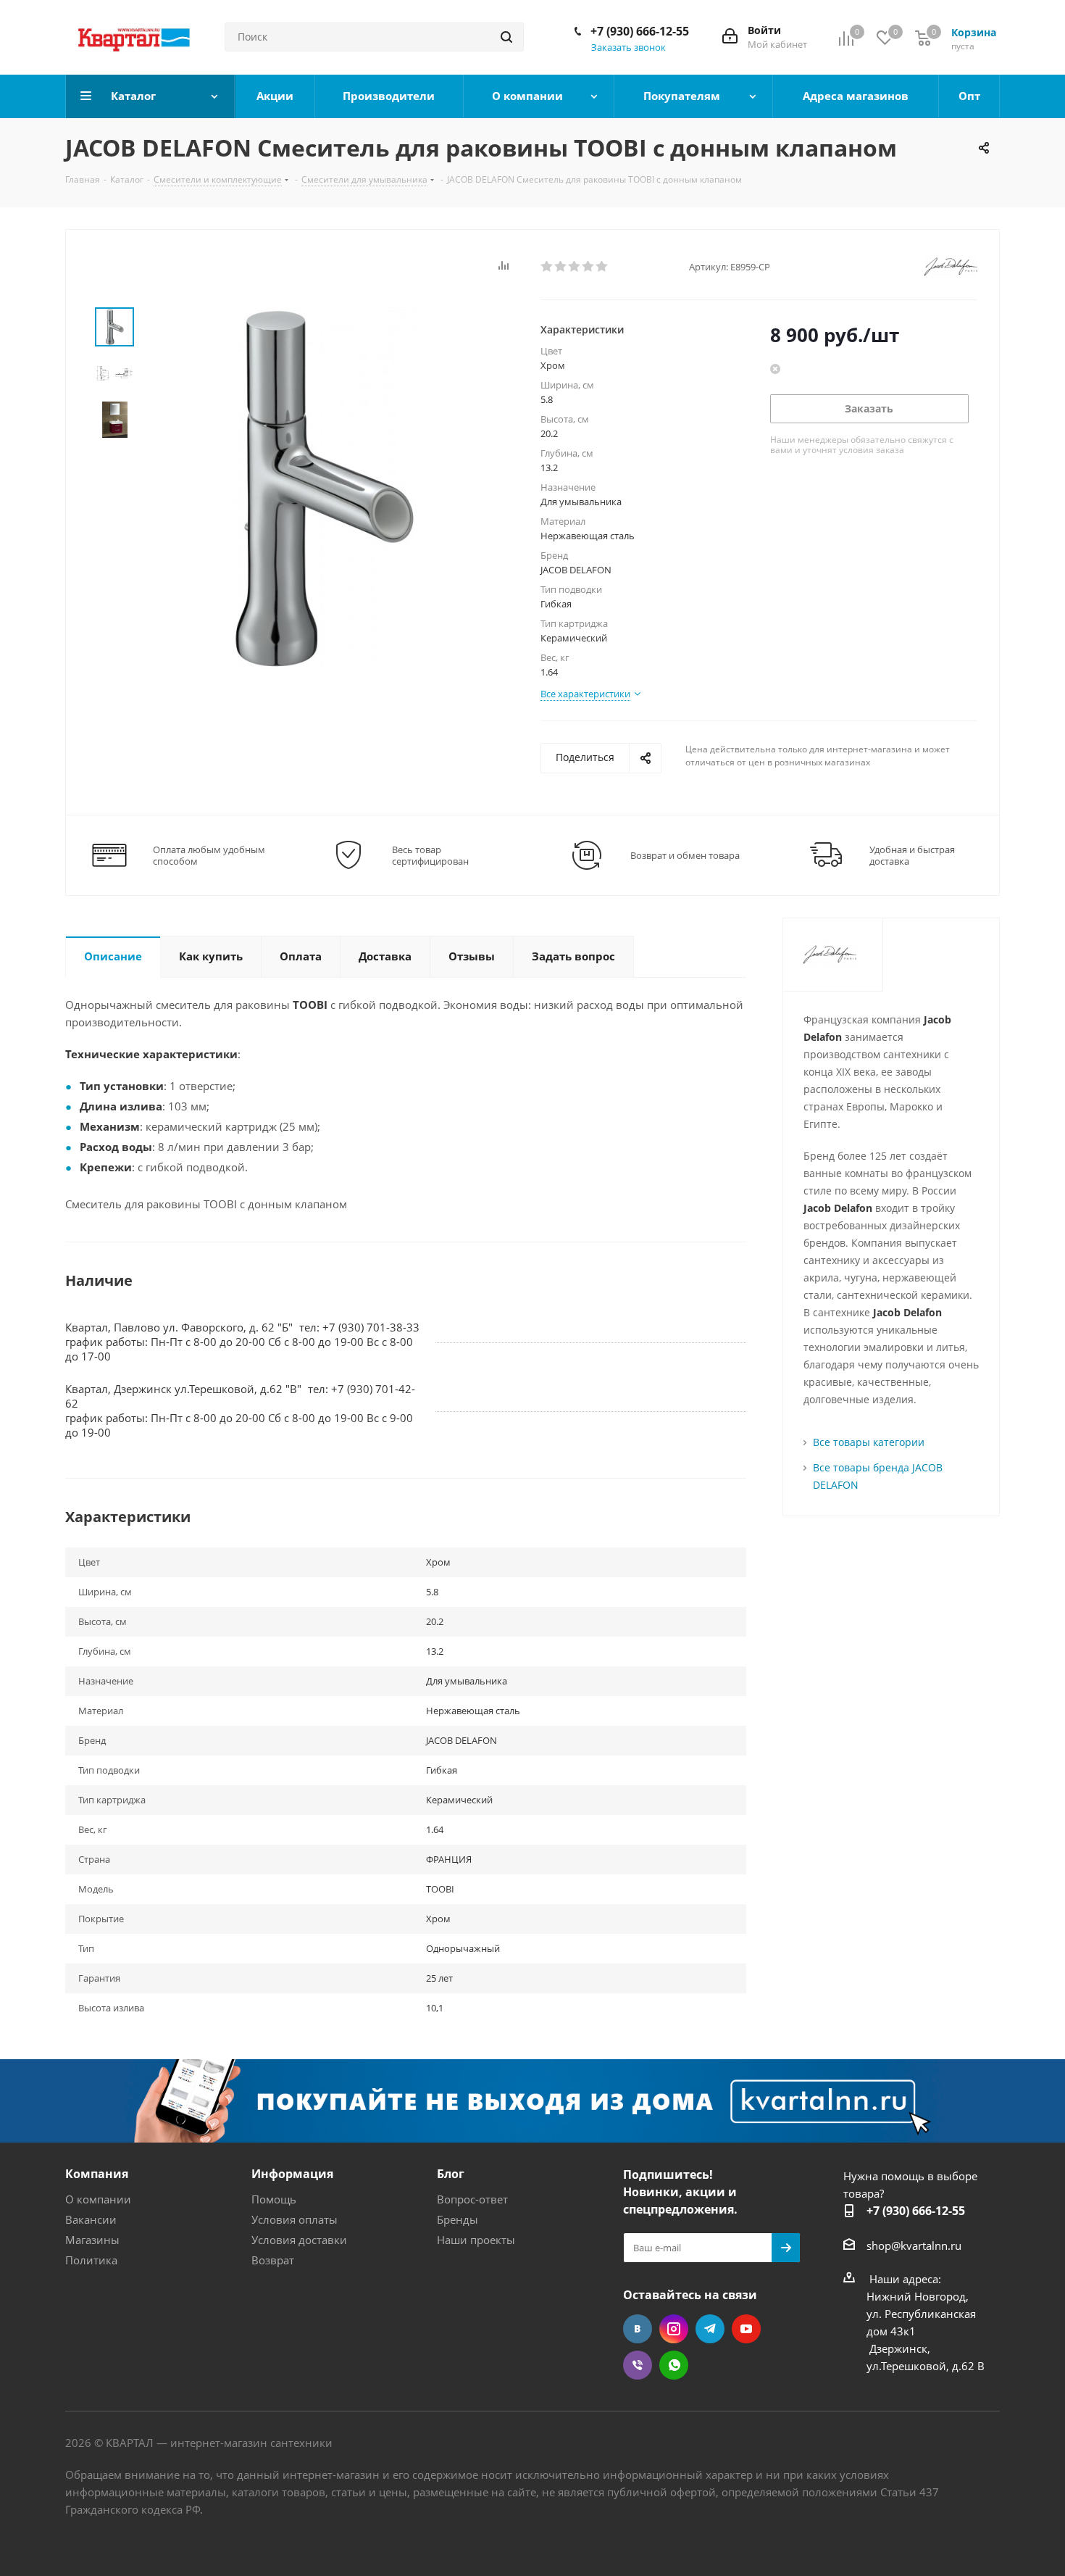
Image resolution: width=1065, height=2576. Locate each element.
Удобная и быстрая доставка (912, 855)
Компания (97, 2174)
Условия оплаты (295, 2219)
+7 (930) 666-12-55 (640, 31)
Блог (451, 2174)
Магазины (92, 2240)
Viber (638, 2365)
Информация (292, 2174)
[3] (575, 267)
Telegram (710, 2329)
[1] (547, 267)
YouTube (746, 2329)
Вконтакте (638, 2329)
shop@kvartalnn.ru (914, 2245)
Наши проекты (476, 2240)
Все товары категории (869, 1442)
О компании (98, 2199)
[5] (602, 267)
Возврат (273, 2260)
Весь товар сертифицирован (430, 855)
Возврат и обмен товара (685, 855)
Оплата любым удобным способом (209, 855)
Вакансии (91, 2219)
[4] (589, 267)
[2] (561, 267)
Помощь (274, 2199)
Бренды (458, 2219)
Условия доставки (299, 2240)
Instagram (674, 2329)
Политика (91, 2260)
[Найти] (506, 37)
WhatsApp (674, 2365)
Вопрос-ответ (472, 2199)
